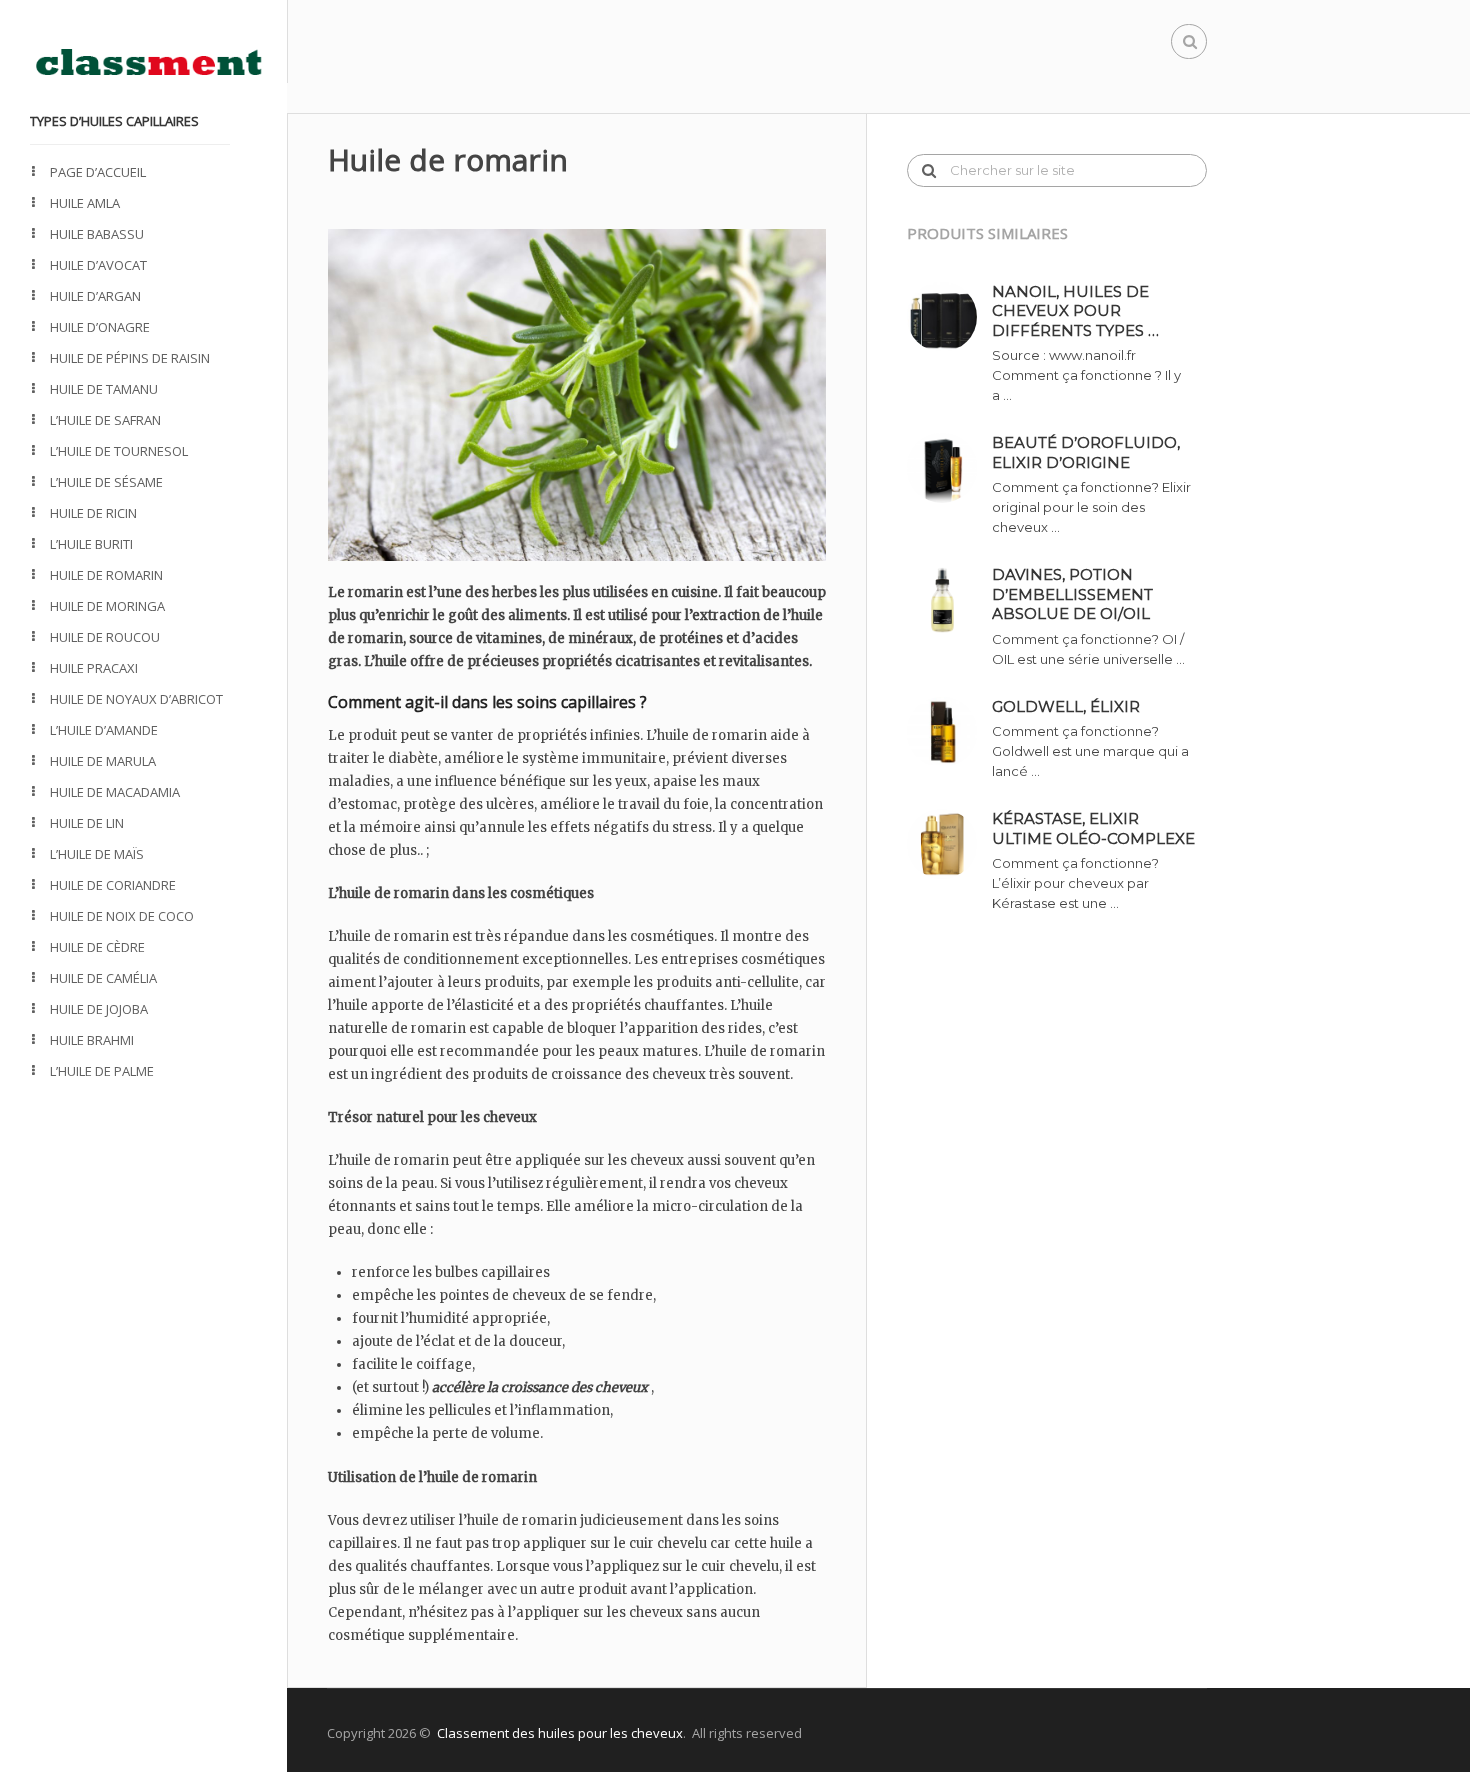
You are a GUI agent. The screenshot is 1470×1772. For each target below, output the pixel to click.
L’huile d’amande (104, 730)
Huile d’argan (95, 296)
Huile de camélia (103, 978)
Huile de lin (87, 823)
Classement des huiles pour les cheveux (560, 1733)
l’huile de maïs (97, 854)
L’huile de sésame (106, 482)
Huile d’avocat (98, 265)
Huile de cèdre (97, 947)
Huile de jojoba (99, 1009)
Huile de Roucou (105, 637)
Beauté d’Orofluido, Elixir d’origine (1086, 452)
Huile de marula (103, 761)
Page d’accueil (98, 172)
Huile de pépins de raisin (130, 358)
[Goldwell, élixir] (949, 732)
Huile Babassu (97, 234)
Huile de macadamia (115, 792)
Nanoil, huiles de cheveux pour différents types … (1075, 311)
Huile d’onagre (100, 327)
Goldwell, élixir (1066, 706)
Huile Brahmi (92, 1040)
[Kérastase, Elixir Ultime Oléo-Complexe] (949, 844)
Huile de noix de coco (122, 916)
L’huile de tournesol (119, 451)
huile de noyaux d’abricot (136, 699)
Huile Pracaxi (94, 668)
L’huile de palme (102, 1071)
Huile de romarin (106, 575)
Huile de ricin (93, 513)
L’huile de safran (105, 420)
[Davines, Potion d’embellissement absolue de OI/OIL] (949, 600)
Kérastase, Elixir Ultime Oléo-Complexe (1093, 828)
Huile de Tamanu (104, 389)
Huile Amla (85, 203)
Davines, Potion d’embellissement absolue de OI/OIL (1072, 594)
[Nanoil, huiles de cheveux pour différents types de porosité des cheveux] (949, 317)
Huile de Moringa (107, 606)
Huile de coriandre (113, 885)
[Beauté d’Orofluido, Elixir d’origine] (949, 468)
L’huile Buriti (91, 544)
